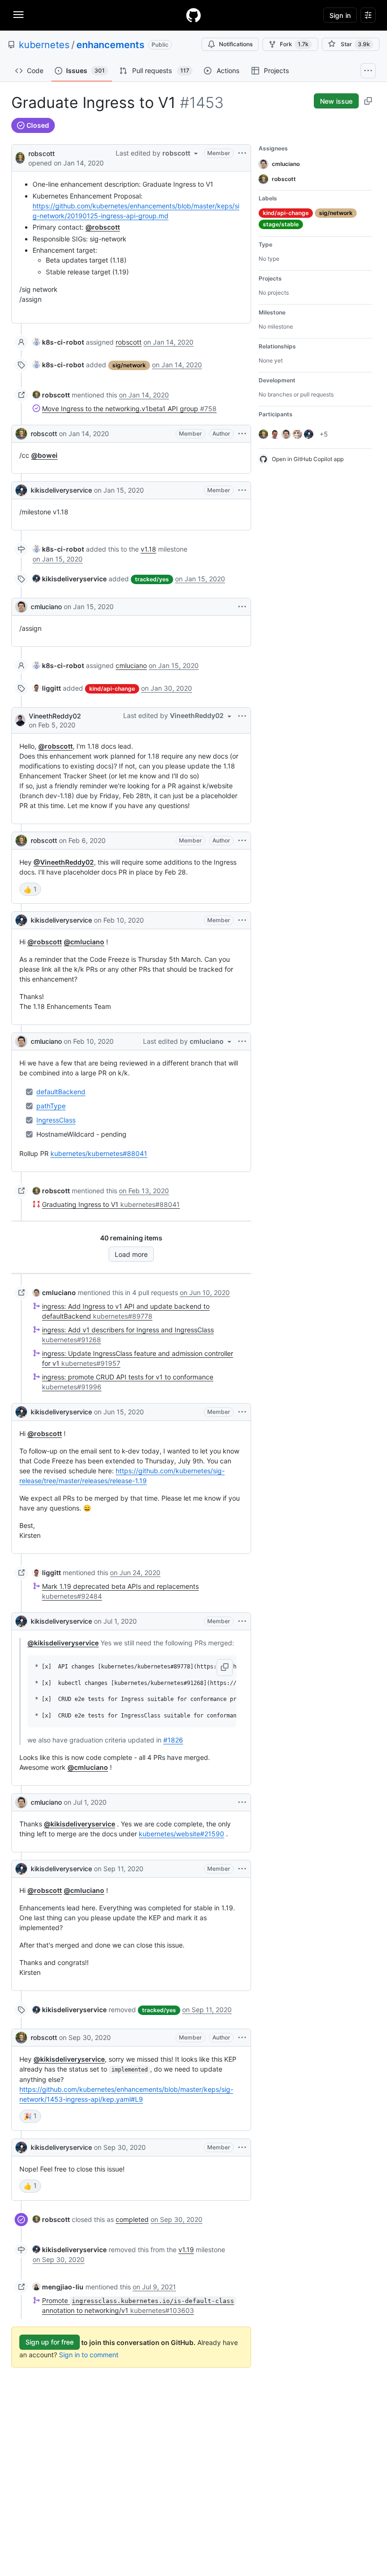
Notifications (236, 44)
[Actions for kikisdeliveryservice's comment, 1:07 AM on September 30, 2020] (242, 2147)
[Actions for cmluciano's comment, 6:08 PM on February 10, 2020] (242, 1041)
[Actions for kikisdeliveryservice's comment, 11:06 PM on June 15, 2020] (242, 1412)
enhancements (110, 45)
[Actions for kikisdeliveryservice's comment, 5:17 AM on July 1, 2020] (242, 1621)
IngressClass (56, 1120)
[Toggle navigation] (18, 15)
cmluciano (46, 607)
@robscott (103, 227)
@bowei (44, 455)
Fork (294, 44)
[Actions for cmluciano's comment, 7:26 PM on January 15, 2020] (242, 607)
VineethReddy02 (55, 716)
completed (132, 2219)
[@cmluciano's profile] (21, 607)
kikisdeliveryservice (61, 490)
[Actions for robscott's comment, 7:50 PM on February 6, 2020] (242, 841)
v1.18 (148, 549)
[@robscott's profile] (20, 157)
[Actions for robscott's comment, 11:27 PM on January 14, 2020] (242, 434)
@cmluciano (84, 942)
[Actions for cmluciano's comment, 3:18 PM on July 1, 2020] (242, 1802)
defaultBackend (61, 1092)
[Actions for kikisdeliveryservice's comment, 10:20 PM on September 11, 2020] (242, 1869)
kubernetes (44, 45)
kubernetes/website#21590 (181, 1834)
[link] (58, 342)
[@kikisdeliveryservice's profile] (21, 490)
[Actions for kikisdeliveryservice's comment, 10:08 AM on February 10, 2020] (242, 920)
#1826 (173, 1740)
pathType (51, 1106)
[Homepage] (193, 15)
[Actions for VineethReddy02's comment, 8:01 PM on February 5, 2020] (242, 716)
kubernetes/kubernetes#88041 (99, 1153)
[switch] (30, 889)
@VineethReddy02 (64, 862)
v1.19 (186, 2250)
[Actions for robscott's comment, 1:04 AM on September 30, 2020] (242, 2038)
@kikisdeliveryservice (63, 1643)
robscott (42, 153)
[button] (225, 1668)
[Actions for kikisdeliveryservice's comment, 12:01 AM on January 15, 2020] (242, 490)
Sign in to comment (89, 2355)
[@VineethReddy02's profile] (20, 720)
